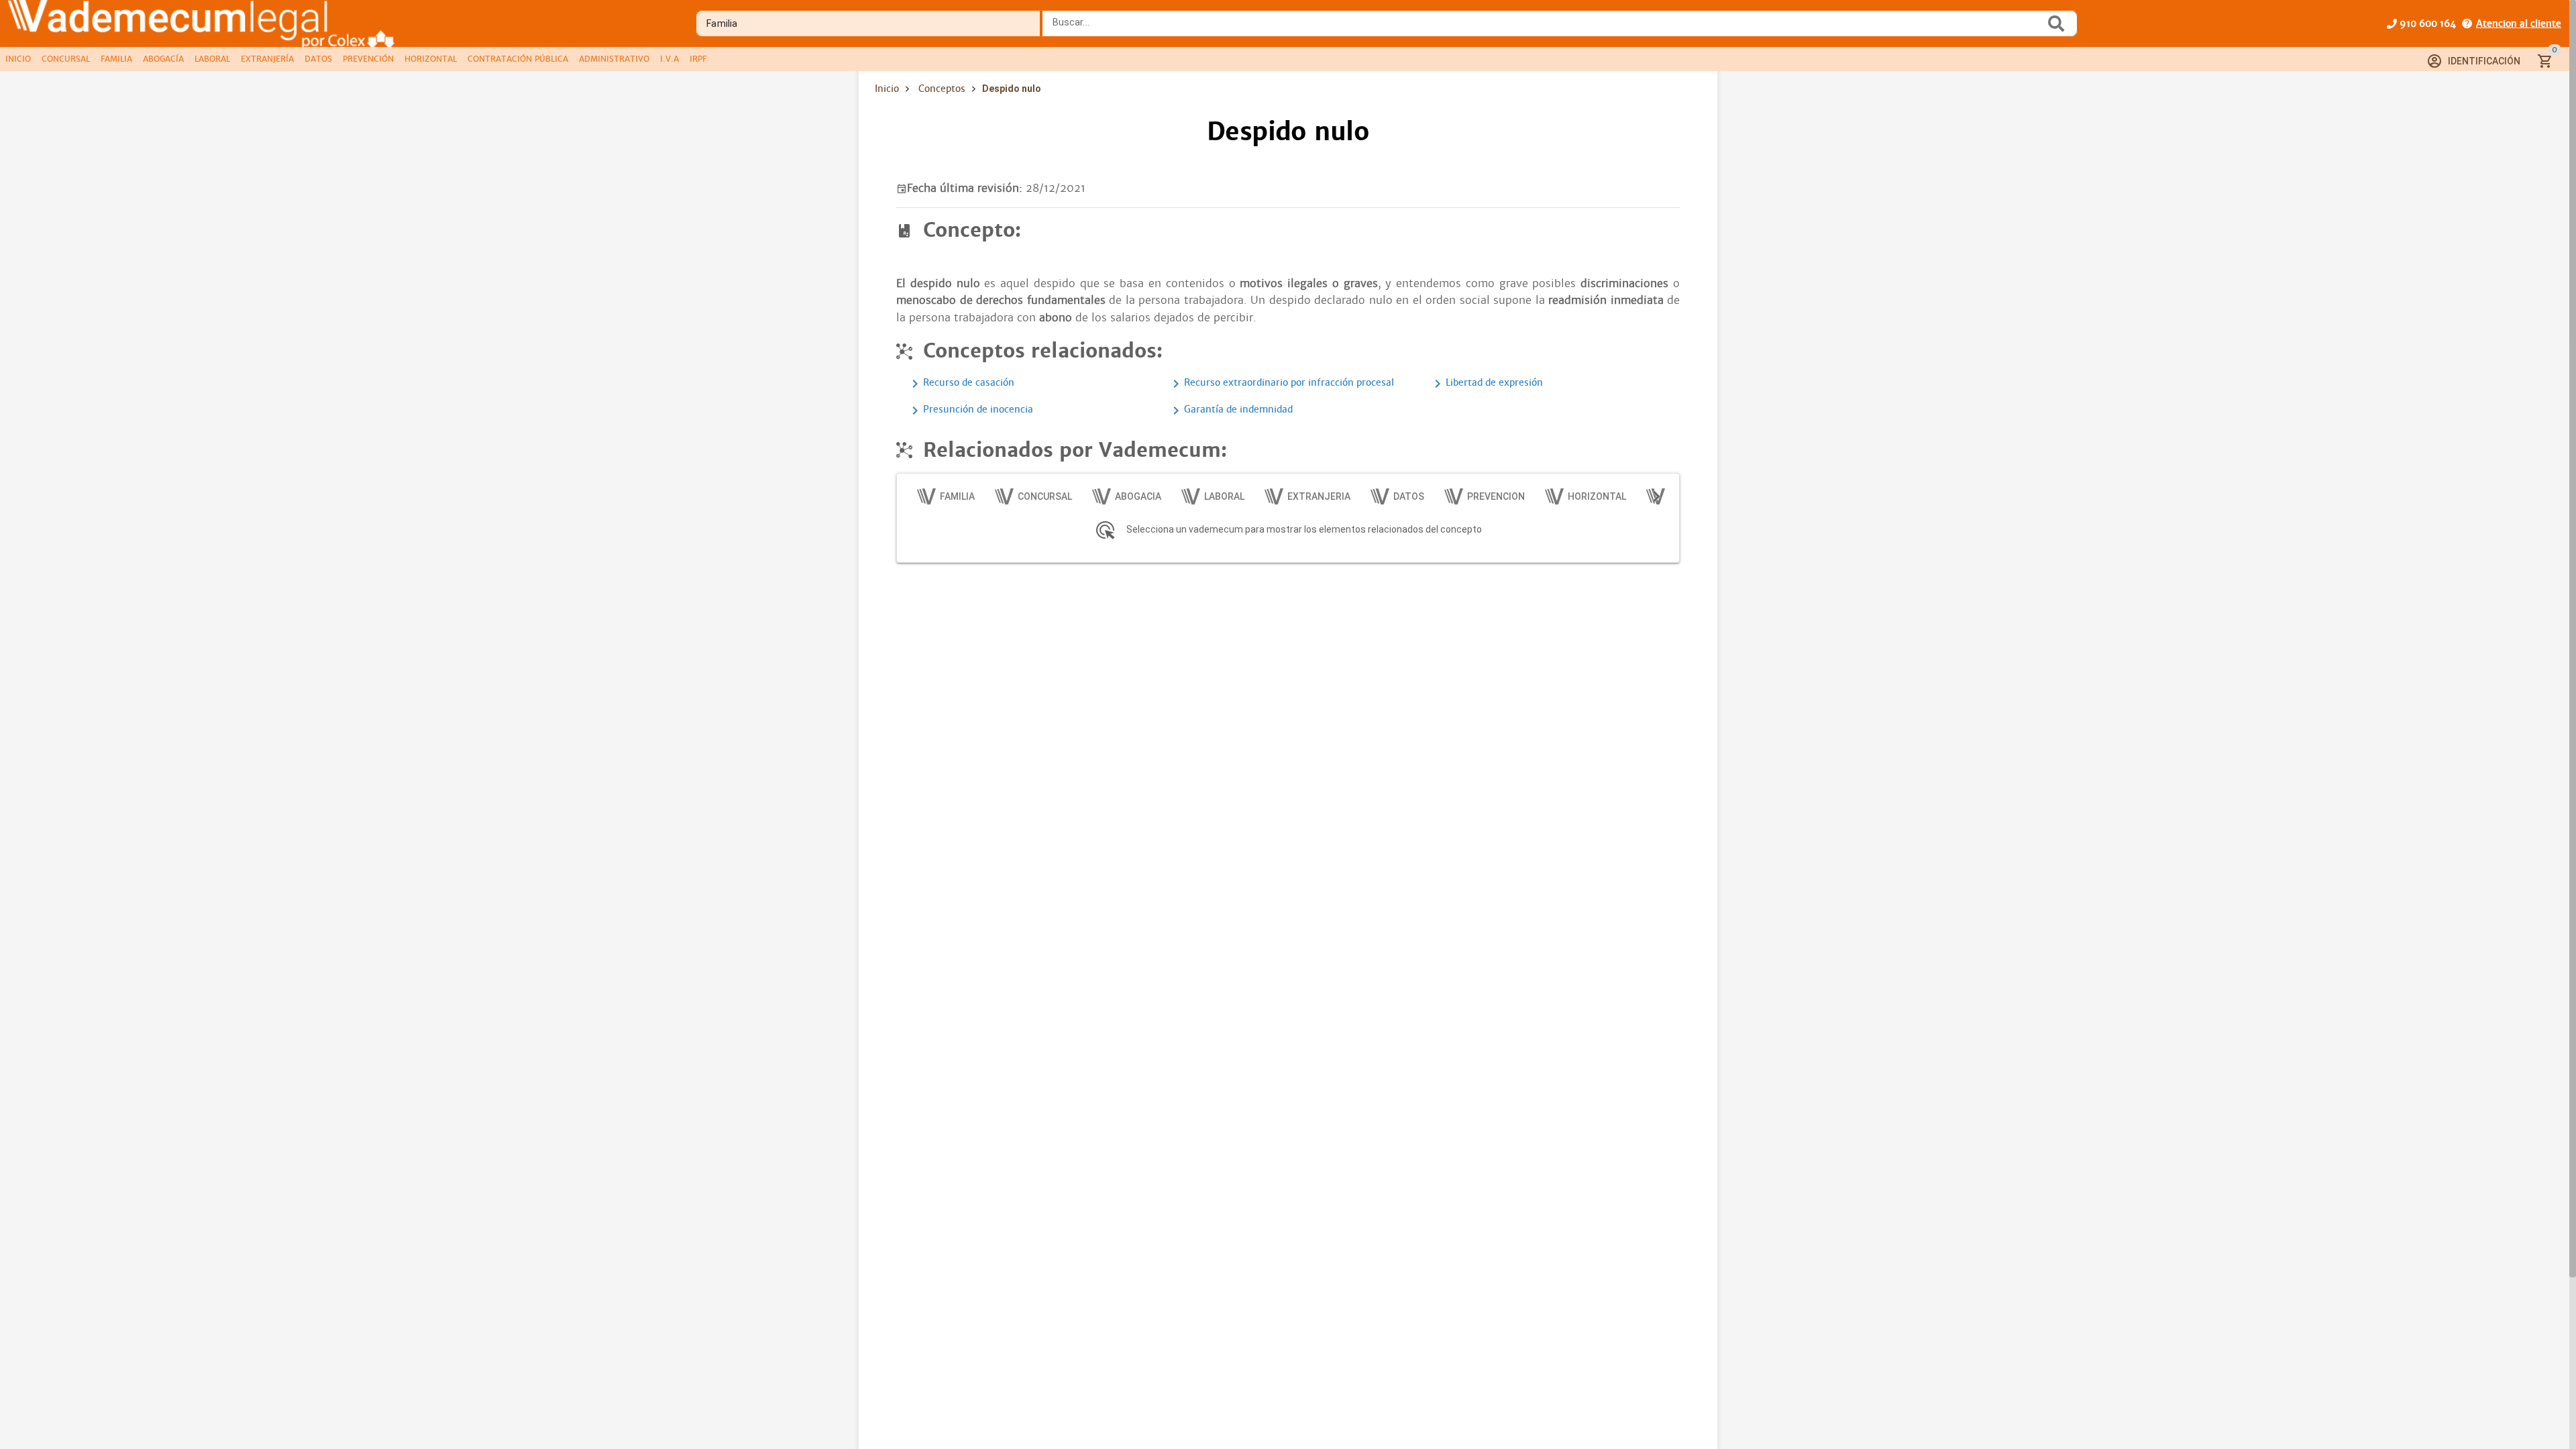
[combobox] (1547, 28)
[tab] (18, 59)
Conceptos (942, 89)
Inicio (887, 89)
